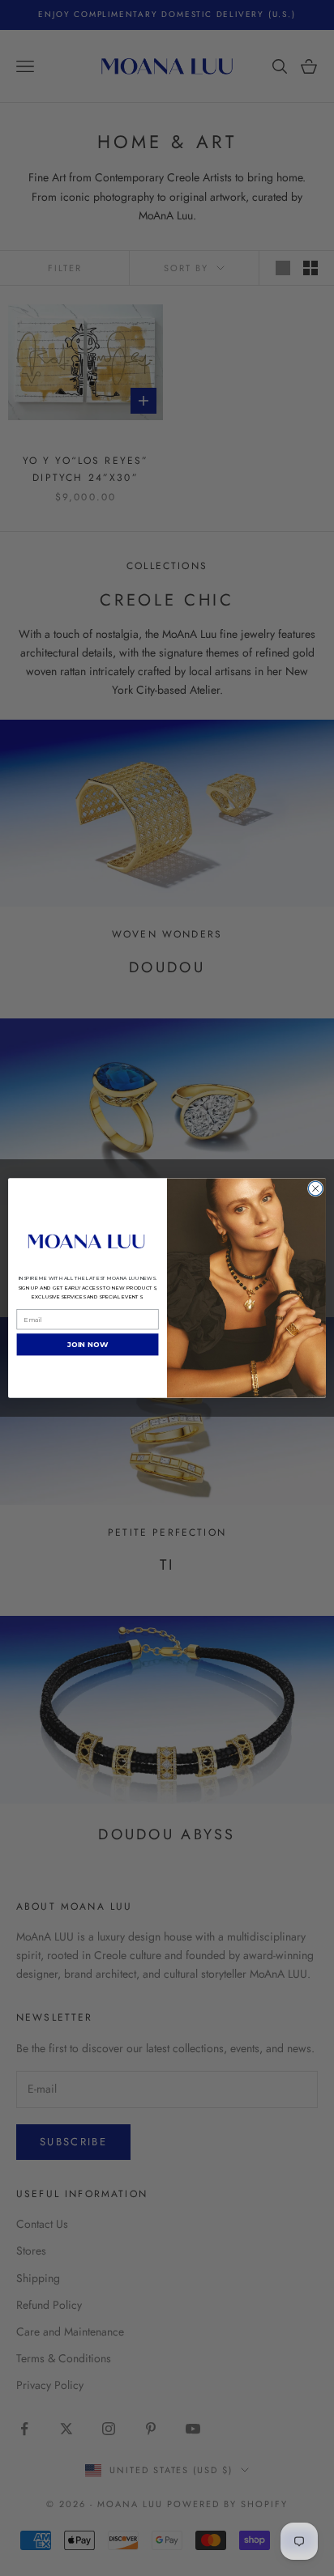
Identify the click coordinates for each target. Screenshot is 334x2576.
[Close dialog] (315, 1188)
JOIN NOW (88, 1344)
